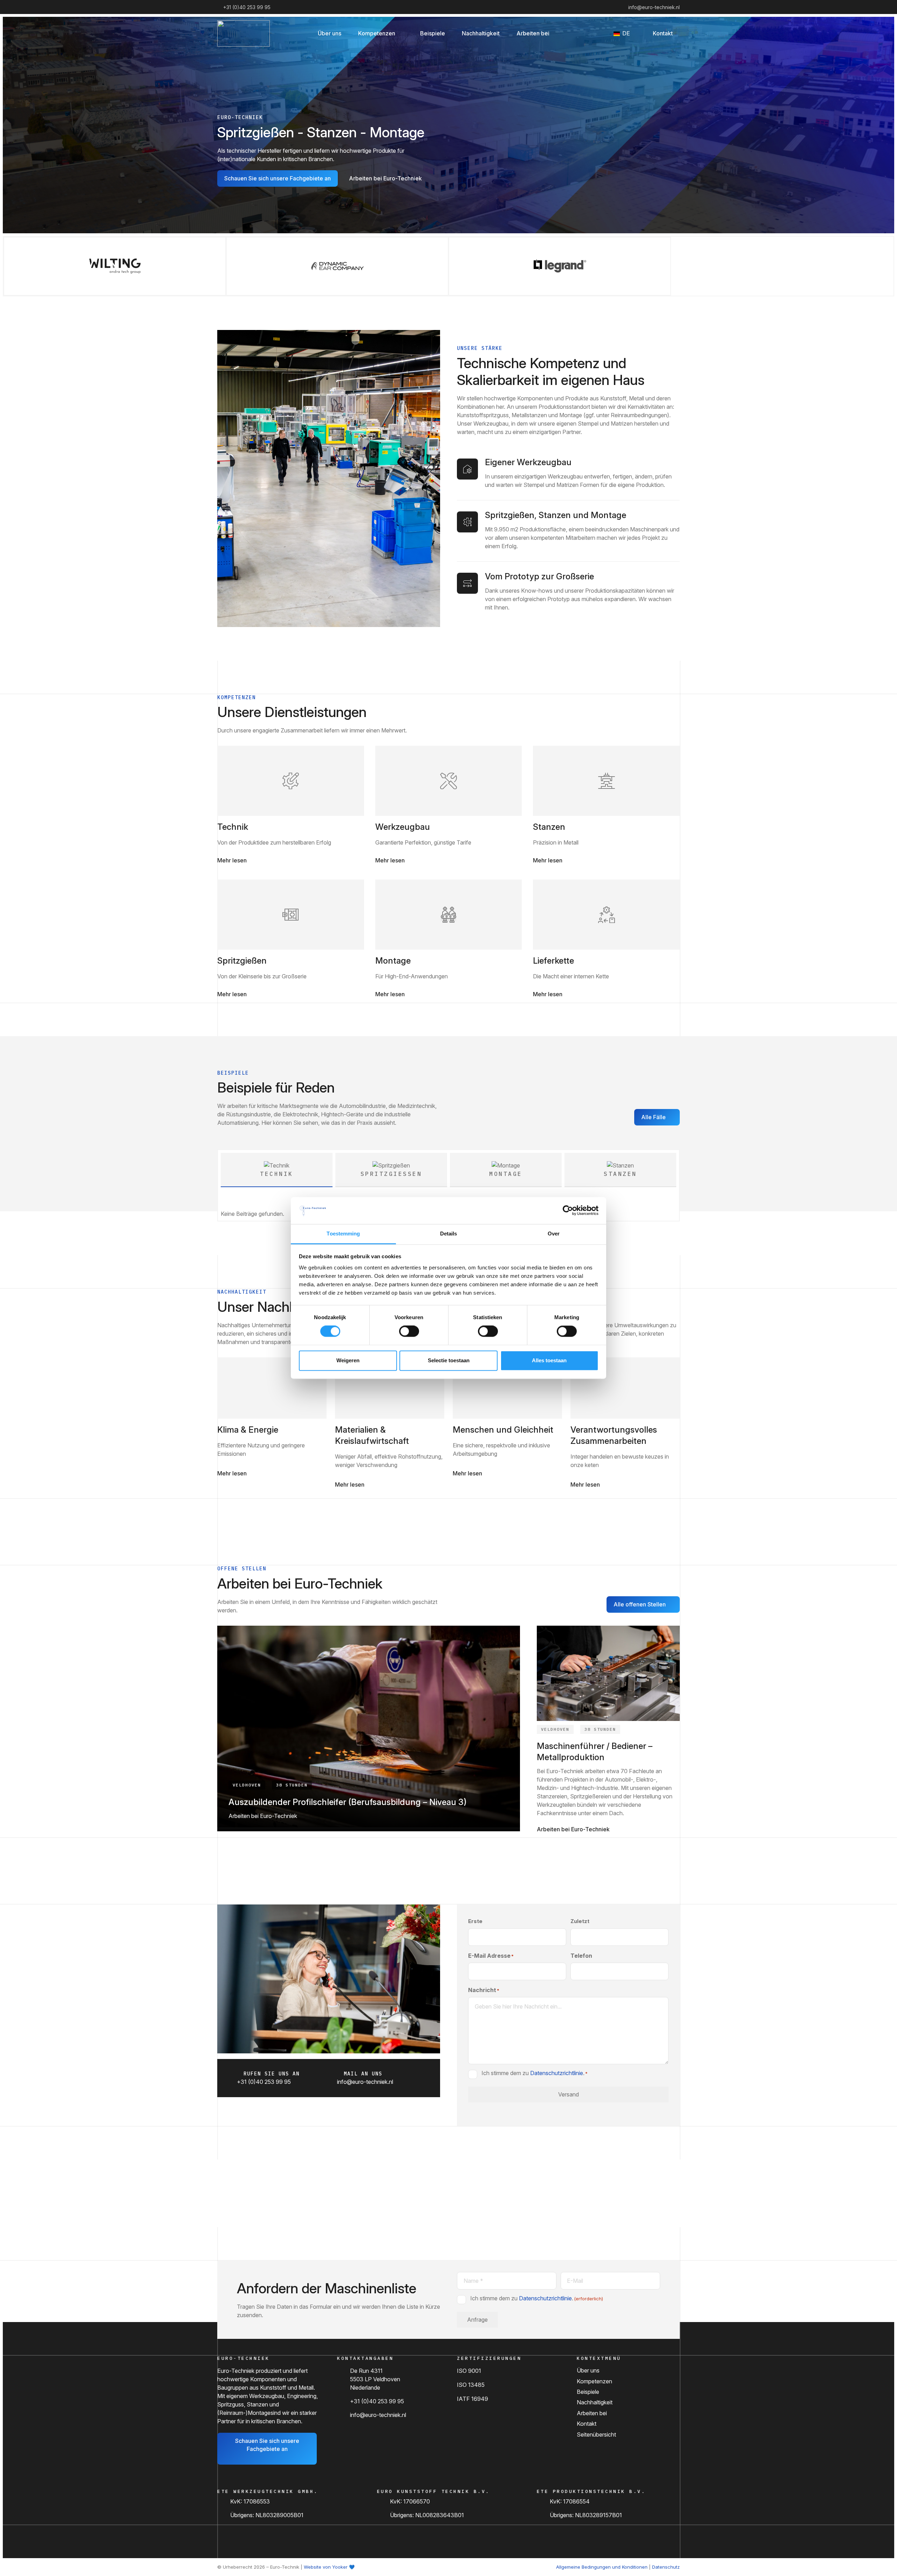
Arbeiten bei (592, 2413)
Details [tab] (449, 1234)
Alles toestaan (549, 1360)
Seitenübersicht (596, 2434)
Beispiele (588, 2392)
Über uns (588, 2370)
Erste (475, 1921)
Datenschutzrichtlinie (557, 2073)
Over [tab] (554, 1234)
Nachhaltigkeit (595, 2402)
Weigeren (348, 1360)
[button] (401, 33)
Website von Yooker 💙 (329, 2567)
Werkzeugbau (403, 827)
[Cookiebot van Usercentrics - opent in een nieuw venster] (568, 1211)
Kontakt (587, 2424)
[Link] (291, 781)
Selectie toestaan (449, 1360)
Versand (569, 2094)
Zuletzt (580, 1921)
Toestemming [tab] (343, 1234)
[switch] (409, 1331)
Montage (393, 961)
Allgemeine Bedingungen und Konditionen (602, 2567)
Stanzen (549, 827)
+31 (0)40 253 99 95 (377, 2401)
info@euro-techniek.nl (378, 2415)
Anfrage (477, 2320)
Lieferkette (553, 961)
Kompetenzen (594, 2381)
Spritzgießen (242, 961)
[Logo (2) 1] (244, 33)
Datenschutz (666, 2567)
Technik (233, 827)
